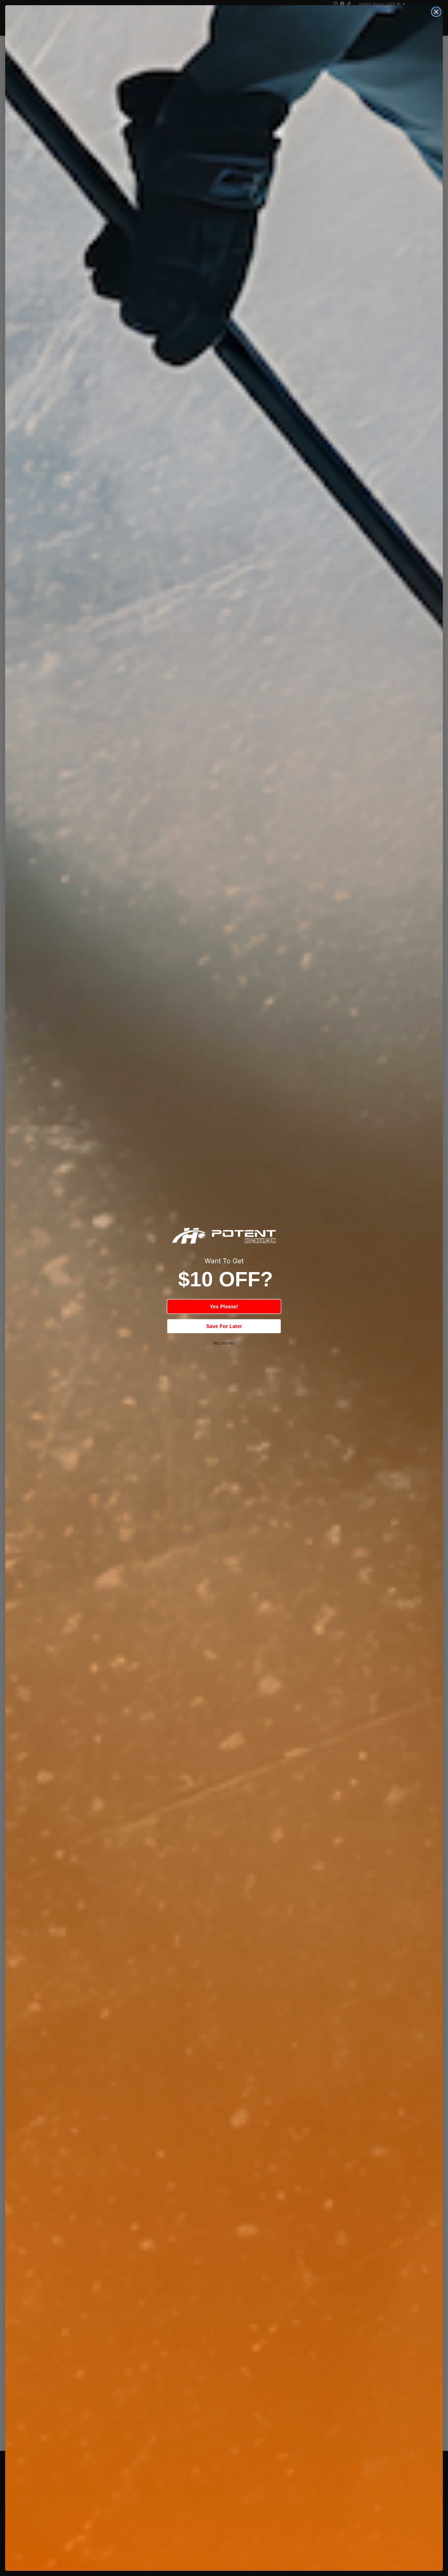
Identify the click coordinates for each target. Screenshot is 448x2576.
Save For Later (224, 1326)
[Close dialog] (436, 12)
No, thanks (224, 1343)
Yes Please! (224, 1307)
